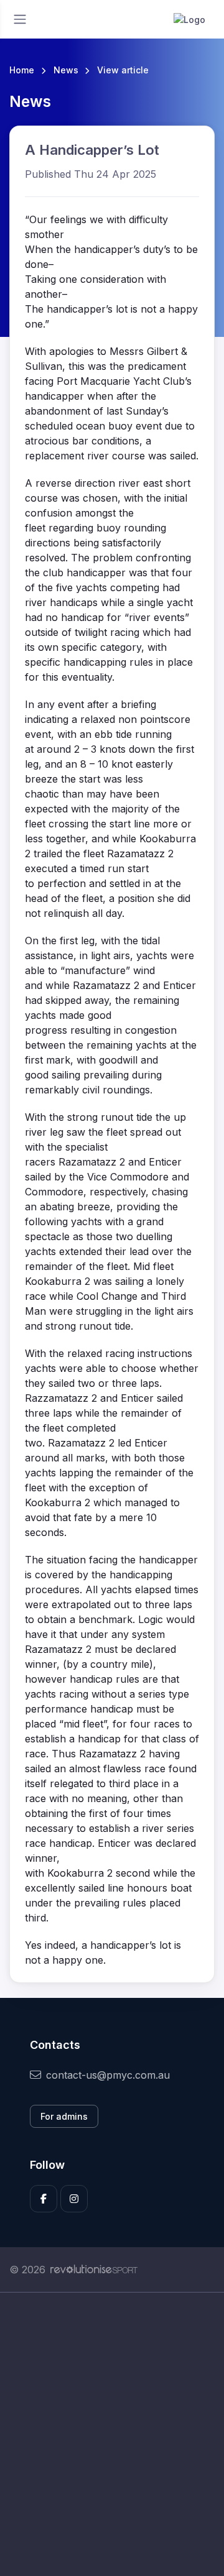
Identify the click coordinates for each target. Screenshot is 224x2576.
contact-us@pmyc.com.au (108, 2075)
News (66, 70)
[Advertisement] (112, 2434)
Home (22, 70)
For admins (64, 2116)
